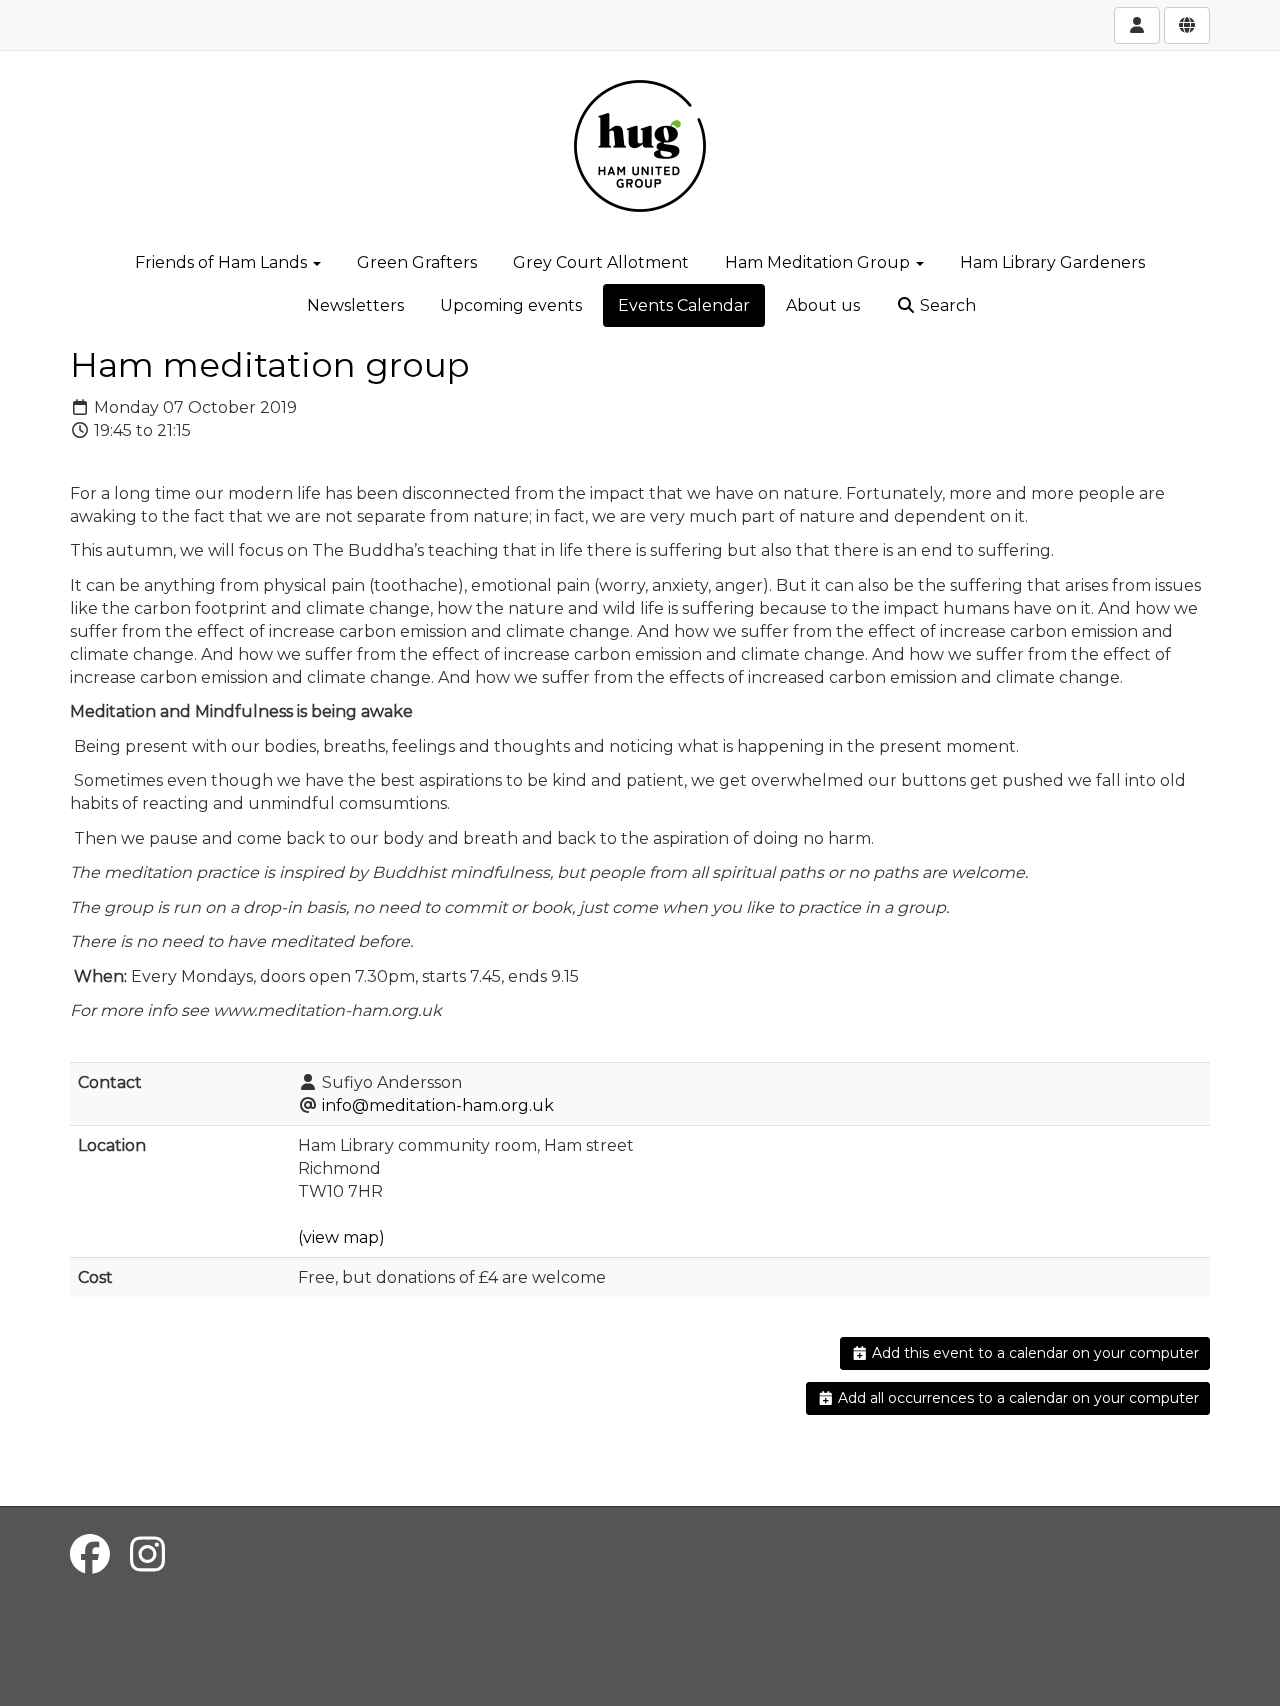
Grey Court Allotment (601, 262)
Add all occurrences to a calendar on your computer (1016, 1398)
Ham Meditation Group (819, 262)
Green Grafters (417, 262)
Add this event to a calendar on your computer (1033, 1353)
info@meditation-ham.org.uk (438, 1105)
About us (823, 305)
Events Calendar (684, 305)
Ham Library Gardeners (1052, 262)
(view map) (341, 1237)
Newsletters (355, 305)
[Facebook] (90, 1554)
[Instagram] (147, 1554)
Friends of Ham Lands (223, 262)
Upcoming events (511, 305)
